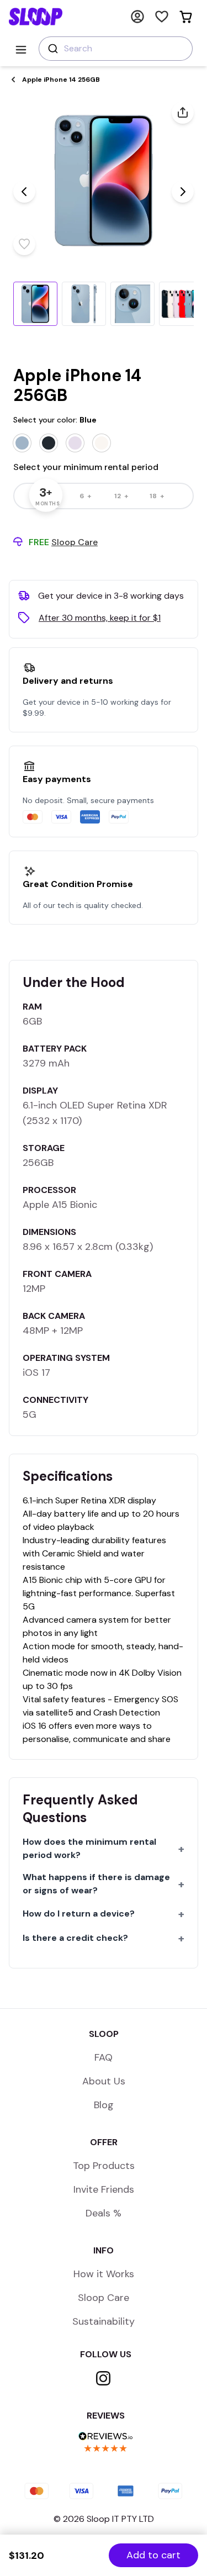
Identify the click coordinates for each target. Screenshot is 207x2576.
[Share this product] (183, 113)
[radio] (86, 496)
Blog (104, 2105)
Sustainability (104, 2321)
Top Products (104, 2166)
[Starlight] (102, 443)
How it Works (104, 2274)
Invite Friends (104, 2189)
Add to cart (153, 2555)
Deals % (104, 2213)
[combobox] (116, 49)
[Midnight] (49, 443)
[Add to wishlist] (24, 244)
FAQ (104, 2057)
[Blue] (22, 443)
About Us (104, 2081)
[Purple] (75, 443)
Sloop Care (104, 2298)
